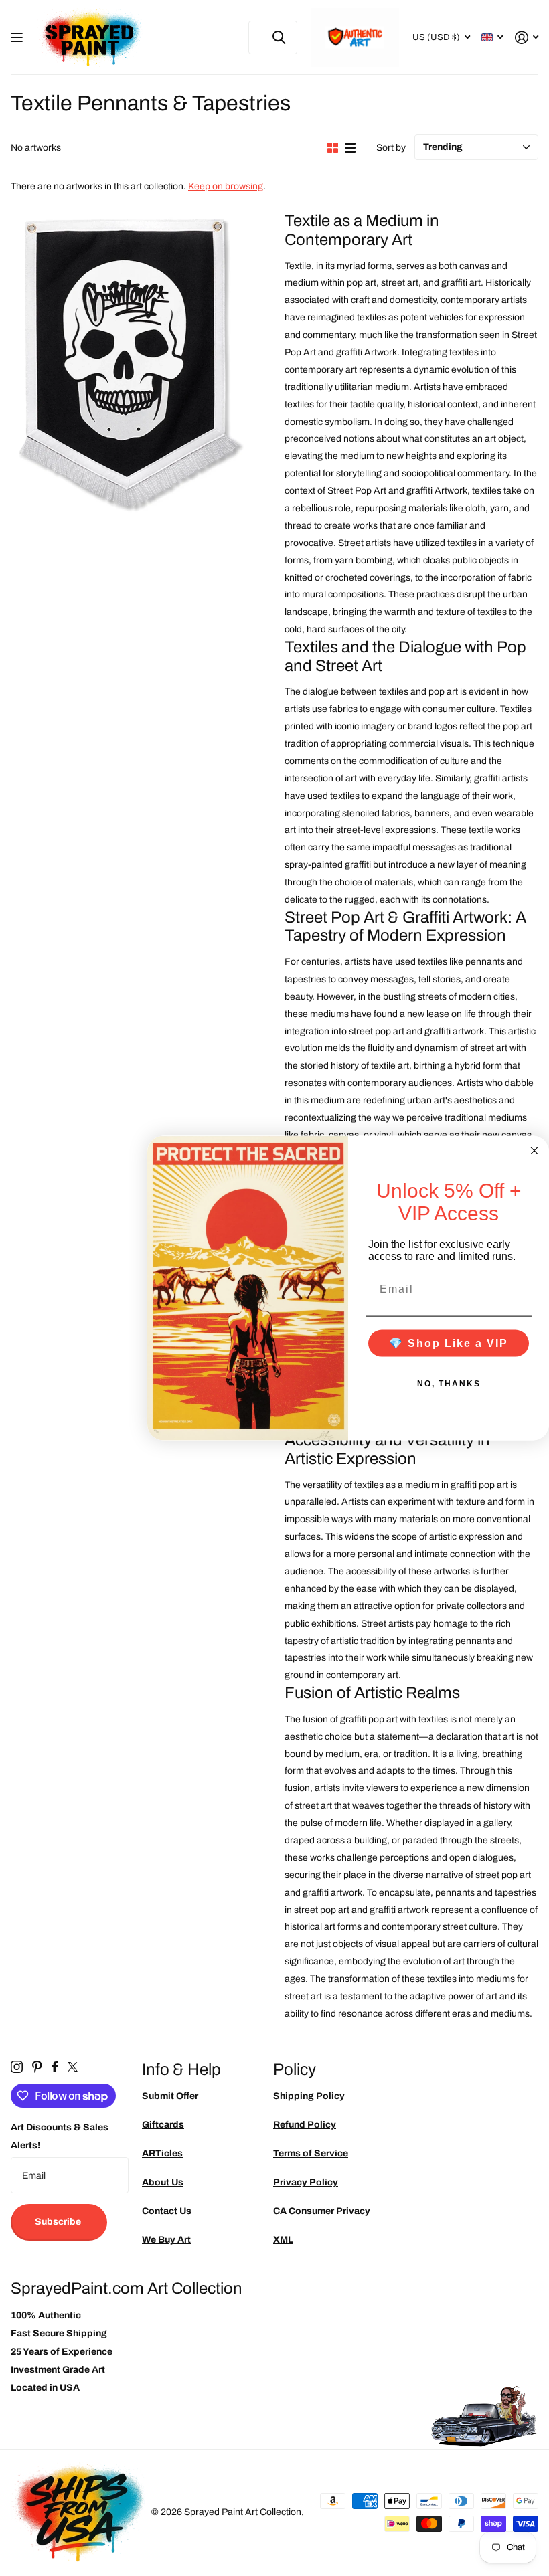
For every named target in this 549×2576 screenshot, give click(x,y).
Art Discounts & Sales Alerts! (60, 2136)
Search (279, 37)
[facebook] (55, 2067)
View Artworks (18, 38)
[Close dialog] (534, 1151)
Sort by (391, 148)
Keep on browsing (226, 186)
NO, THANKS (449, 1383)
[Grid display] (333, 148)
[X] (73, 2067)
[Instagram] (17, 2067)
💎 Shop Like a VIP (449, 1343)
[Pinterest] (37, 2067)
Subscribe (59, 2222)
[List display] (350, 148)
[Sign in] (527, 38)
